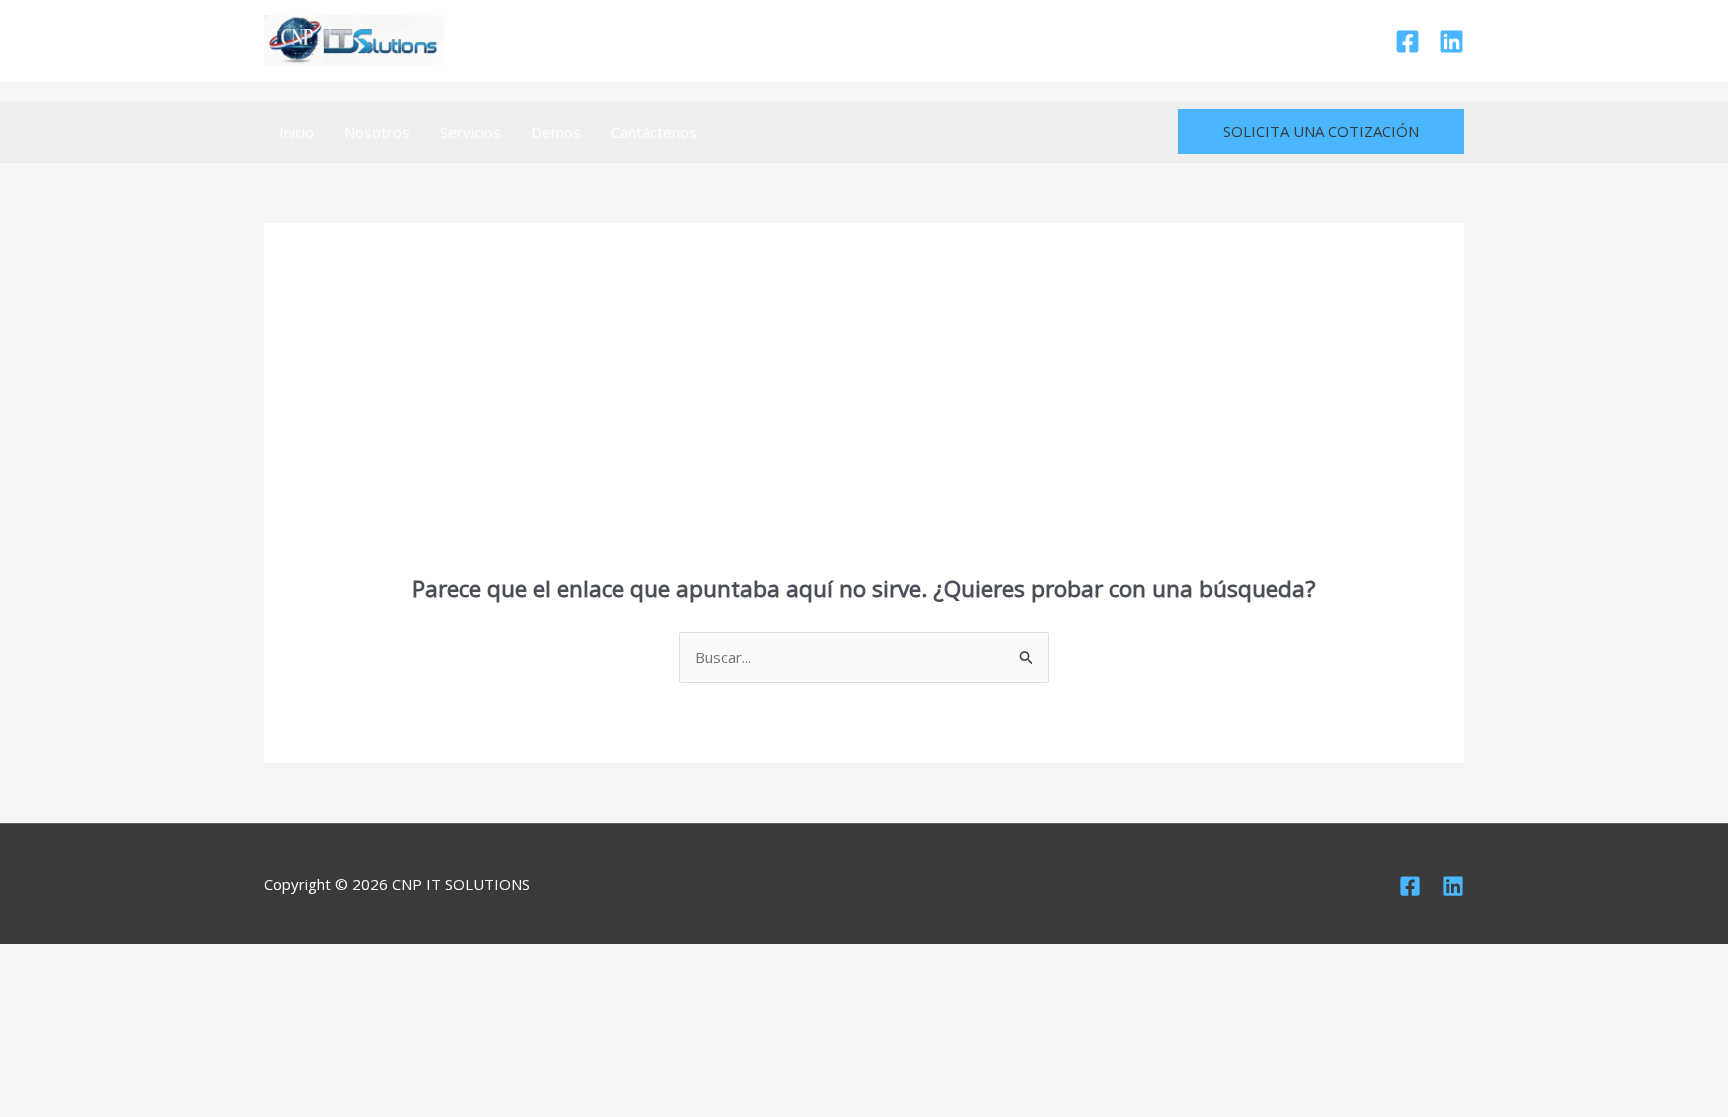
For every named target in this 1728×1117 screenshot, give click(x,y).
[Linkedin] (1451, 41)
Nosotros (377, 132)
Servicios (470, 132)
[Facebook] (1407, 41)
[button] (1321, 131)
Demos (556, 132)
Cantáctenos (654, 132)
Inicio (296, 132)
